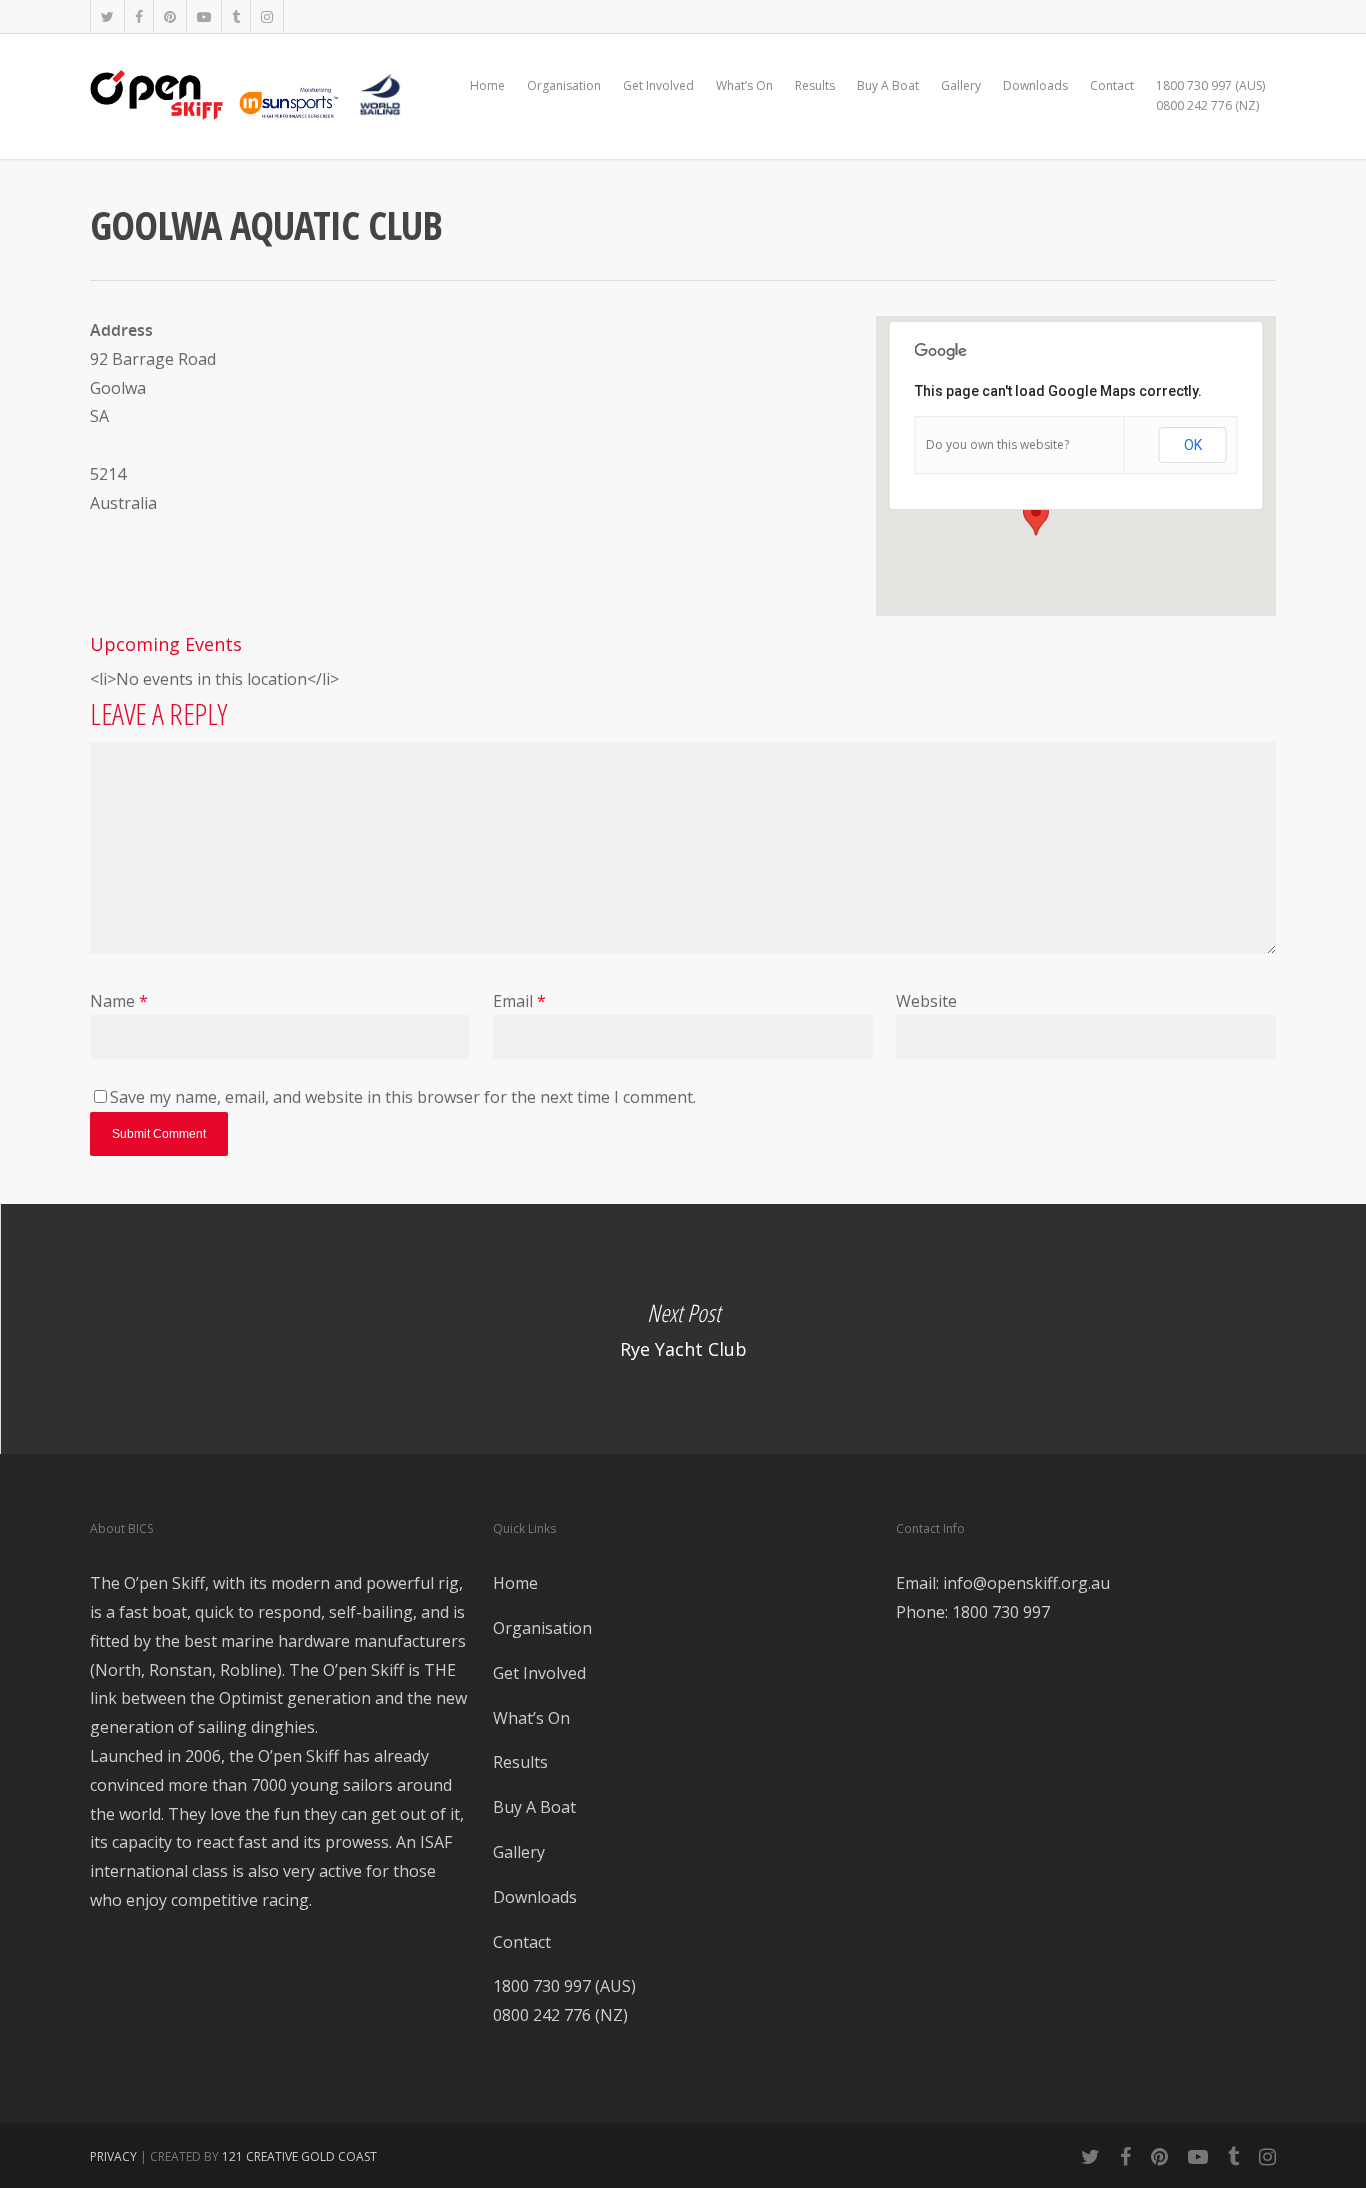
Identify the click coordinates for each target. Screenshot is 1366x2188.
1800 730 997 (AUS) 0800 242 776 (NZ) (1210, 95)
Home (487, 85)
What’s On (744, 85)
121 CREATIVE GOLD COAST (299, 2156)
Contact (1112, 85)
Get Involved (658, 85)
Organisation (564, 85)
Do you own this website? (997, 444)
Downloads (1035, 85)
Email (519, 1001)
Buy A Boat (888, 85)
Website (926, 1001)
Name (119, 1001)
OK (1193, 445)
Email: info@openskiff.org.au (1003, 1583)
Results (815, 85)
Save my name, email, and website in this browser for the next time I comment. (403, 1097)
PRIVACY (113, 2156)
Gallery (961, 85)
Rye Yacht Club (683, 1329)
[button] (1036, 517)
